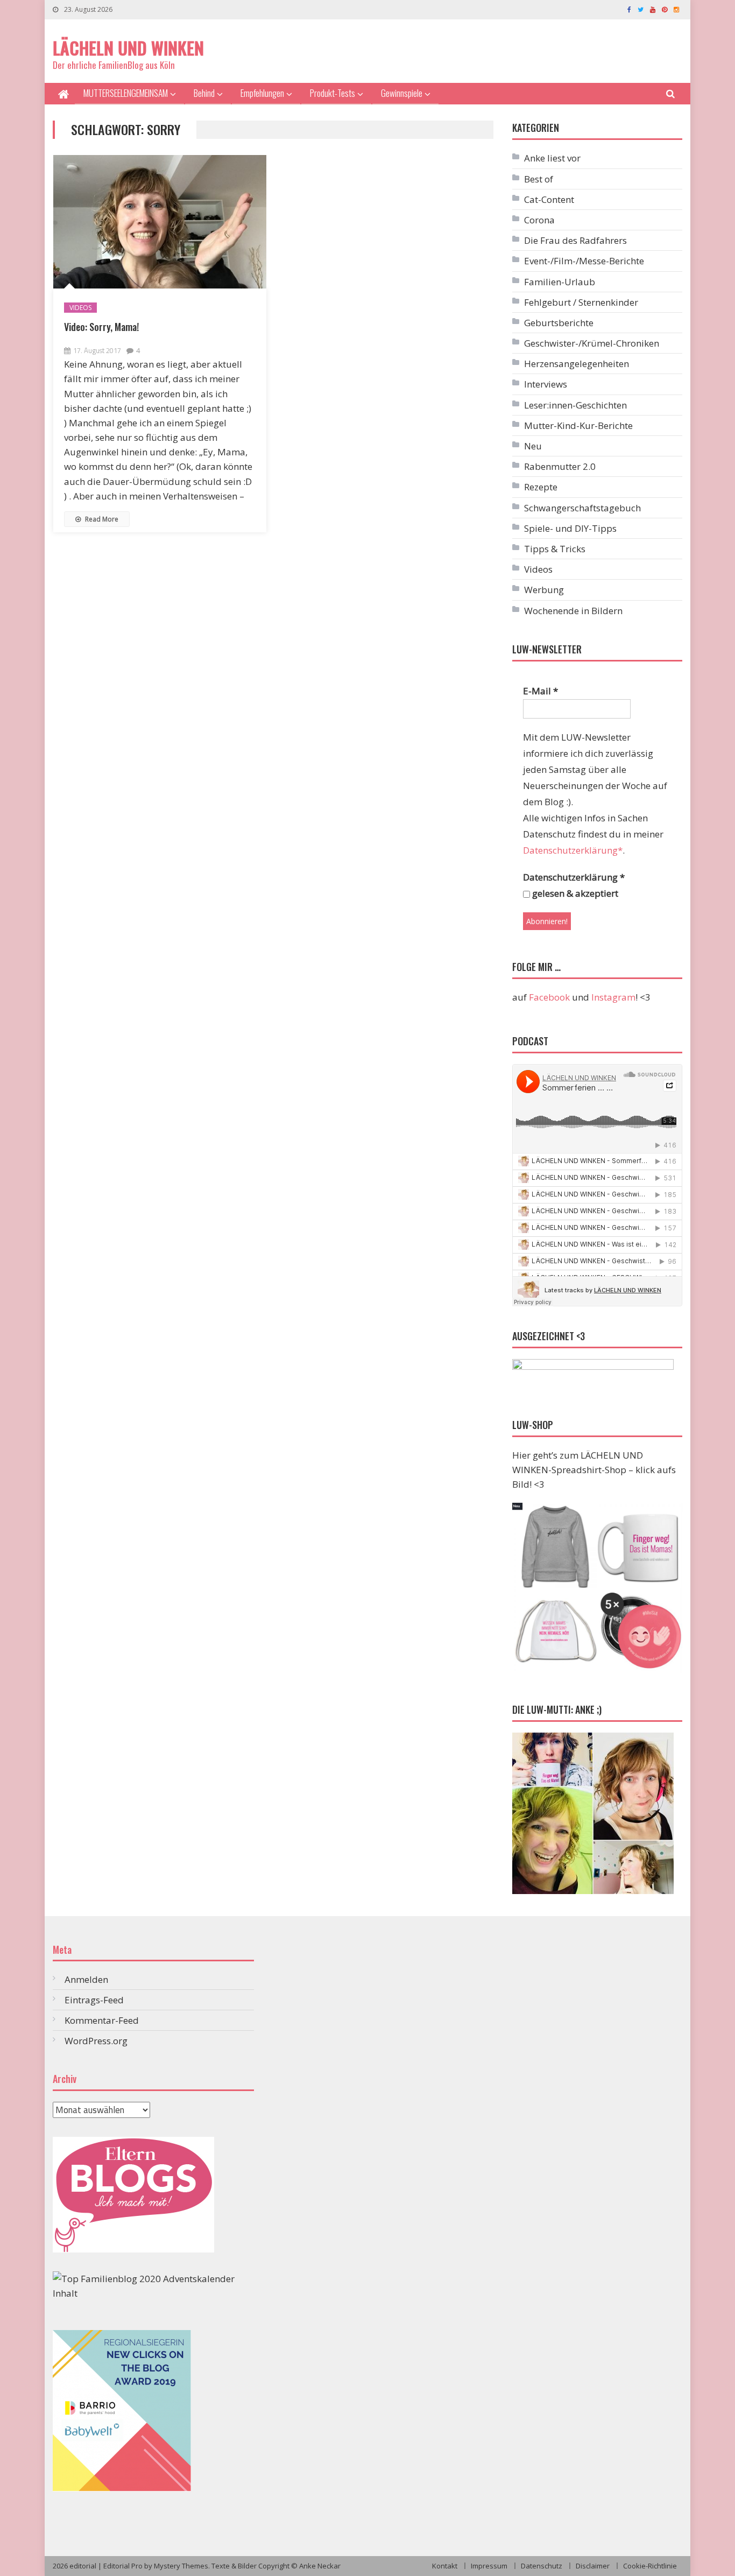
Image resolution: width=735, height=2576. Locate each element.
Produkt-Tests (333, 93)
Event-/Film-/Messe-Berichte (584, 261)
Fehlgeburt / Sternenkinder (581, 302)
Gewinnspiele (402, 93)
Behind (204, 93)
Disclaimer (593, 2566)
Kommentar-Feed (102, 2020)
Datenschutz (542, 2566)
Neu (533, 446)
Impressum (489, 2566)
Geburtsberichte (559, 323)
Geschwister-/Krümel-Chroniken (592, 343)
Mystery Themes (181, 2566)
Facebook (549, 997)
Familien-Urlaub (560, 282)
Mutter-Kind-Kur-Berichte (578, 425)
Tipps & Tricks (555, 549)
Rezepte (541, 487)
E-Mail (540, 691)
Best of (539, 179)
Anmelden (86, 1979)
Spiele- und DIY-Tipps (570, 528)
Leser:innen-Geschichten (575, 405)
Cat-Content (549, 199)
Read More (101, 519)
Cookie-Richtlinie (650, 2566)
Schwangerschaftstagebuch (582, 508)
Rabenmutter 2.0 (560, 466)
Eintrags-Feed (94, 2000)
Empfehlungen (262, 93)
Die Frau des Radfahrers (575, 240)
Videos (80, 308)
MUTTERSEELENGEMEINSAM (126, 93)
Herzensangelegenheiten (577, 364)
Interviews (546, 384)
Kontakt (445, 2566)
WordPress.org (96, 2041)
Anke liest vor (552, 158)
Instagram (613, 997)
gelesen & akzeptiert (574, 893)
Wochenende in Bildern (573, 611)
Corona (539, 220)
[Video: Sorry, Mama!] (160, 222)
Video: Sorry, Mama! (101, 327)
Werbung (544, 590)
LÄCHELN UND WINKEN (128, 48)
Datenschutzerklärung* (573, 850)
